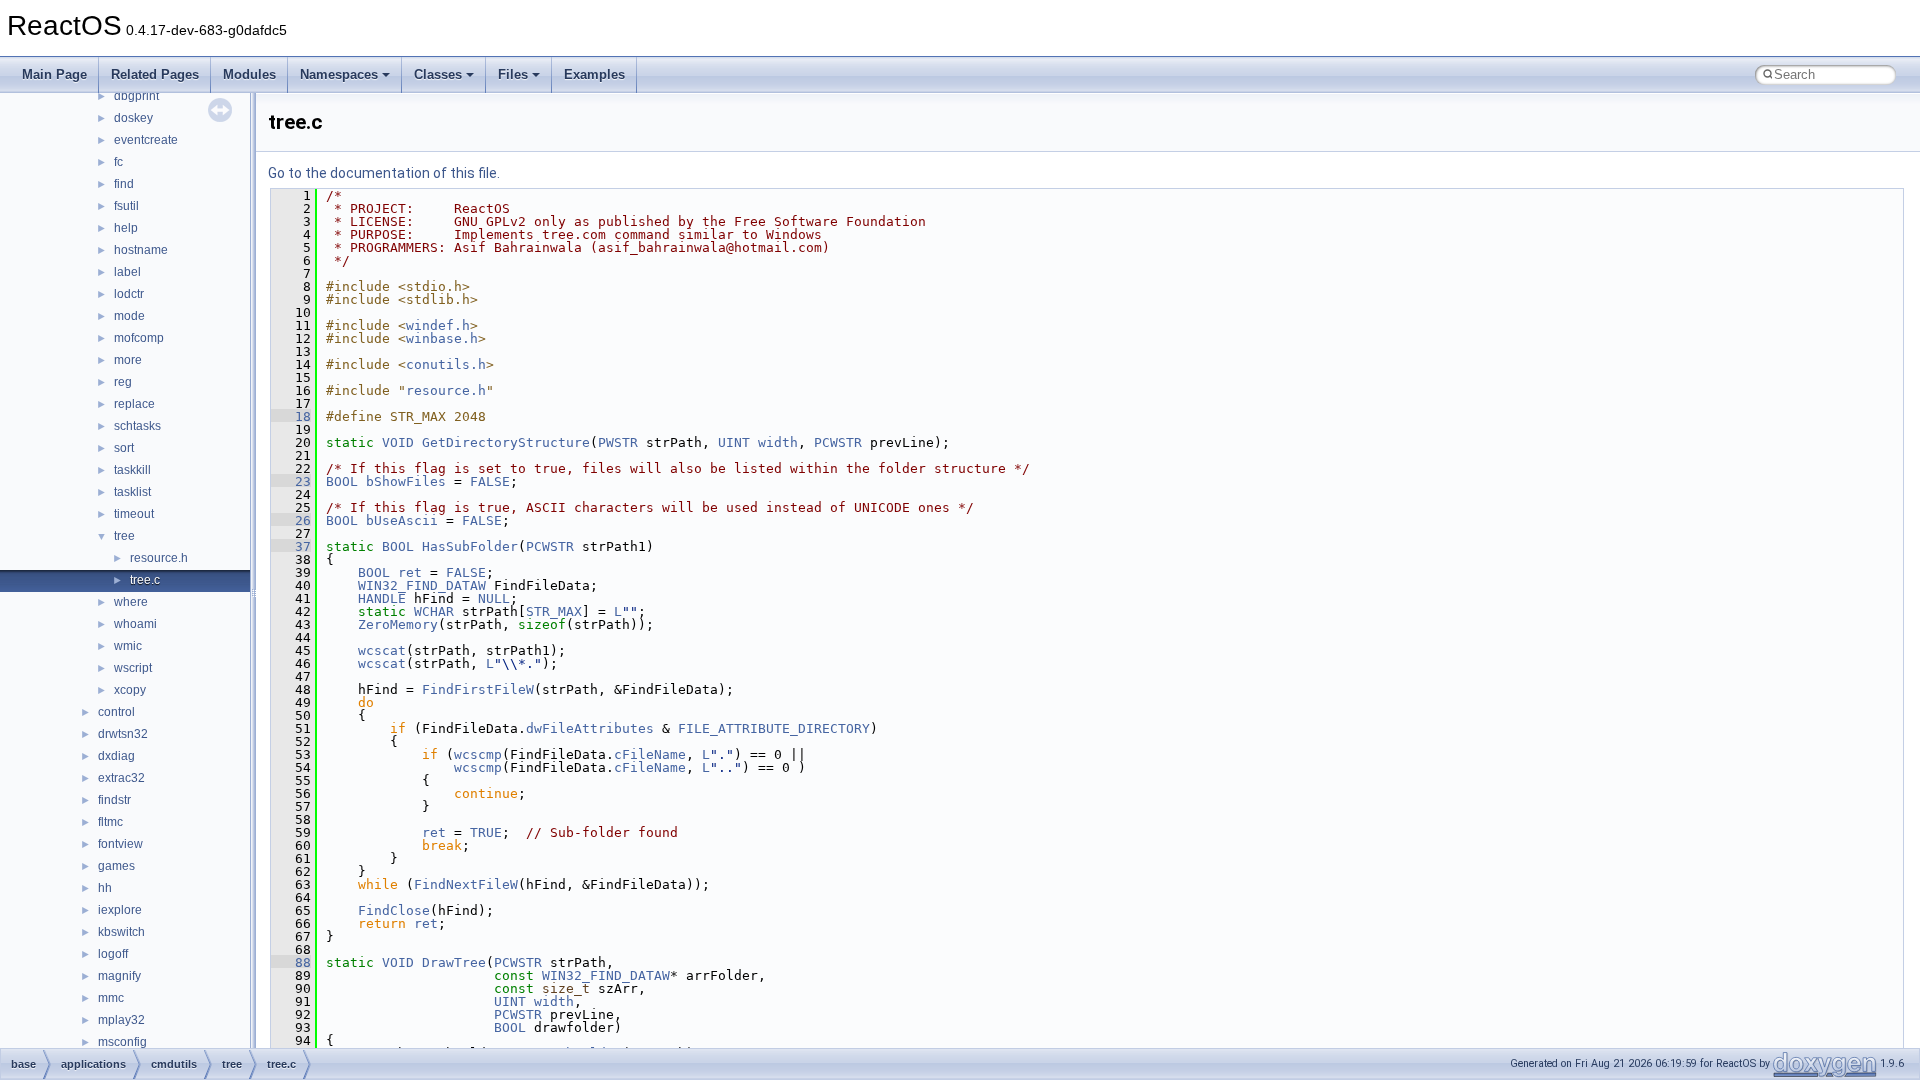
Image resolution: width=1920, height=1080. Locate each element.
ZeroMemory (398, 624)
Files (513, 74)
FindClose (394, 910)
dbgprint (136, 96)
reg (123, 382)
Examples (594, 74)
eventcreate (146, 140)
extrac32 (121, 778)
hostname (141, 250)
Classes (438, 74)
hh (105, 888)
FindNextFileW (466, 884)
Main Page (54, 74)
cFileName (650, 754)
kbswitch (121, 932)
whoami (135, 624)
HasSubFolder (470, 546)
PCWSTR (838, 442)
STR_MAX (554, 611)
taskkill (132, 470)
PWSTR (618, 442)
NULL (494, 598)
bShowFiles (406, 481)
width (778, 442)
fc (118, 162)
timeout (134, 514)
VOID (398, 442)
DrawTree (454, 962)
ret (410, 572)
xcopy (130, 690)
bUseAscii (402, 520)
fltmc (110, 822)
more (128, 360)
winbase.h (442, 338)
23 (291, 481)
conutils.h (446, 364)
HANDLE (382, 598)
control (116, 712)
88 (291, 962)
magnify (119, 976)
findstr (114, 800)
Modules (249, 74)
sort (124, 448)
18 (291, 416)
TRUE (486, 832)
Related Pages (155, 74)
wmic (128, 646)
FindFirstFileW (478, 689)
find (124, 184)
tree (124, 536)
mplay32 (121, 1020)
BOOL (342, 481)
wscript (133, 668)
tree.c (145, 580)
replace (134, 404)
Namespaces (339, 74)
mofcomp (139, 338)
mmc (111, 998)
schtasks (137, 426)
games (116, 866)
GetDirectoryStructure (506, 442)
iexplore (120, 910)
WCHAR (434, 611)
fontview (120, 844)
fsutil (126, 206)
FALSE (490, 481)
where (131, 602)
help (126, 228)
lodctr (129, 294)
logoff (113, 954)
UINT (734, 442)
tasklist (132, 492)
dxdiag (116, 756)
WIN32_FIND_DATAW (422, 585)
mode (129, 316)
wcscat (382, 650)
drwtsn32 (123, 734)
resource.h (159, 558)
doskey (133, 118)
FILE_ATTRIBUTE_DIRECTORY (774, 728)
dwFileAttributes (590, 728)
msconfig (122, 1042)
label (127, 272)
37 (291, 546)
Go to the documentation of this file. (384, 173)
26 (291, 520)
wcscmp (478, 754)
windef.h (438, 325)
